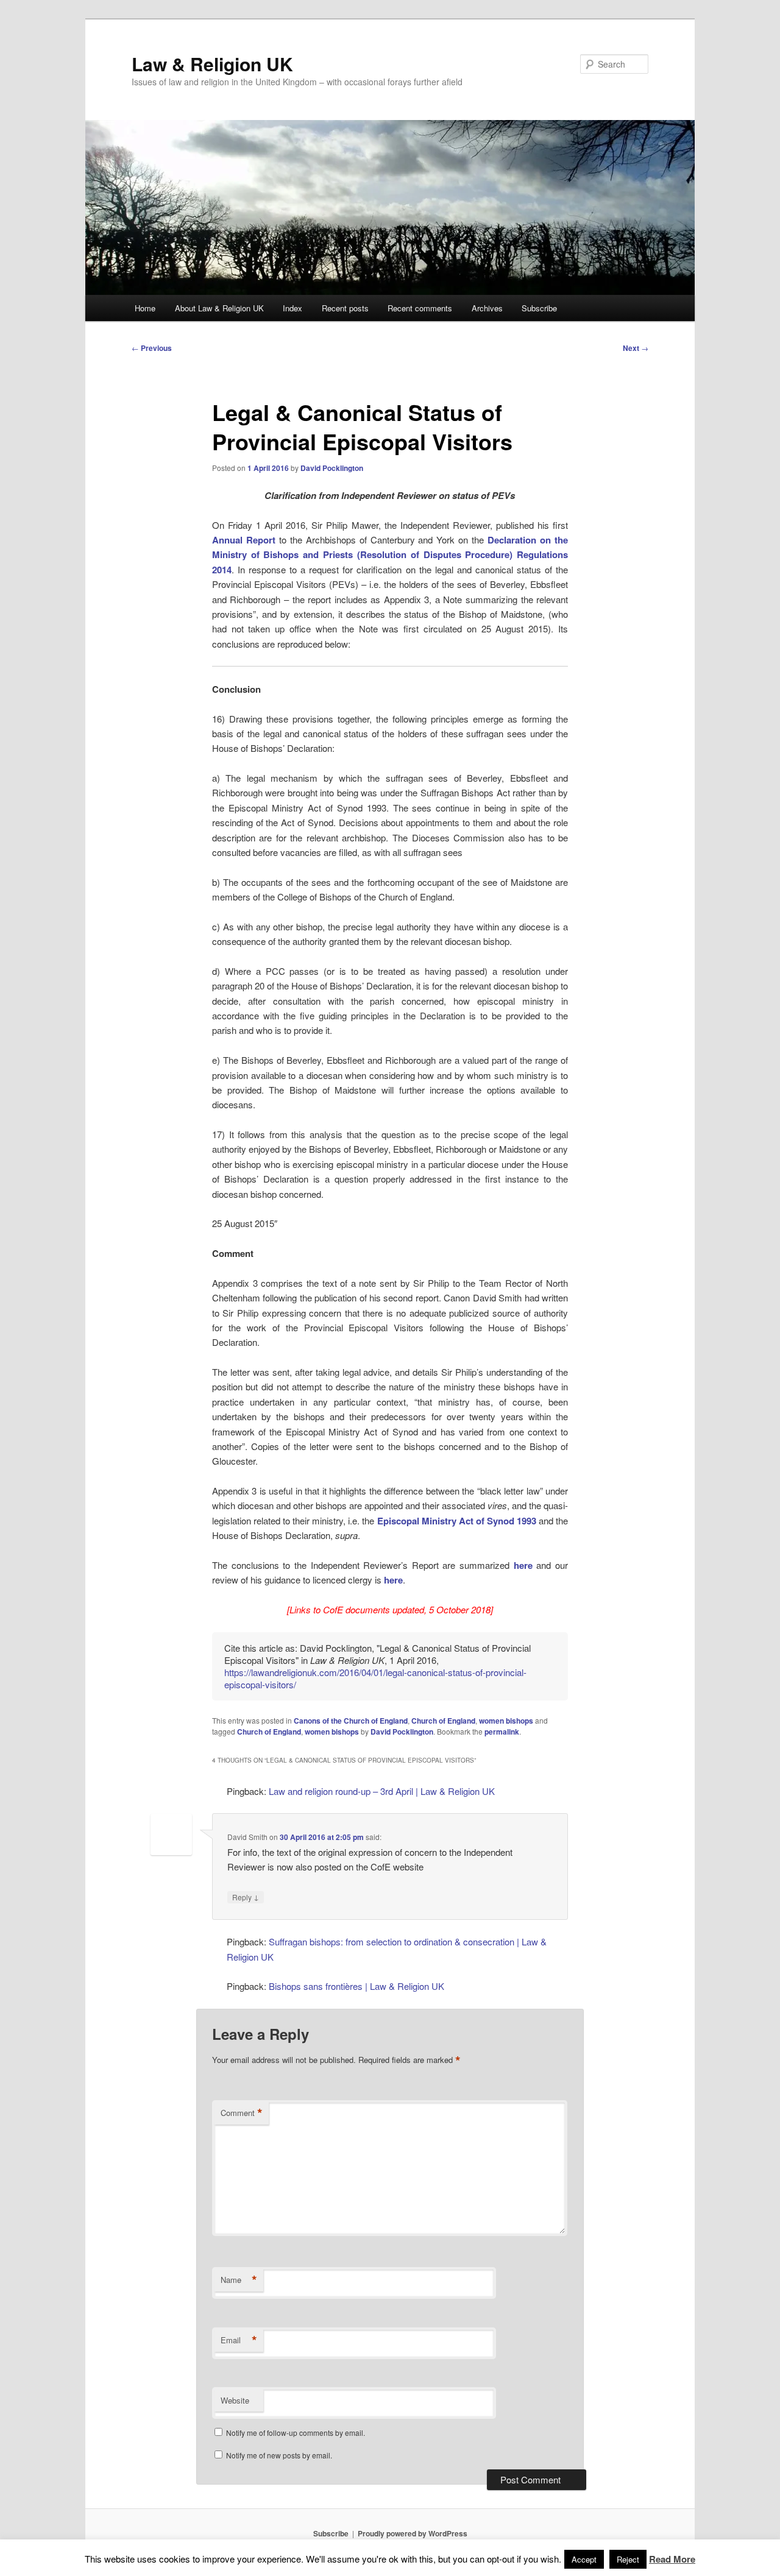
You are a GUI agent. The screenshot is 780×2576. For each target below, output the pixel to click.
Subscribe (539, 308)
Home (145, 308)
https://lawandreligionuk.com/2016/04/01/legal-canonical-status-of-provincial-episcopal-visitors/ (375, 1678)
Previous (152, 348)
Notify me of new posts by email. (279, 2455)
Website (235, 2400)
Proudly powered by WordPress (413, 2533)
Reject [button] (628, 2559)
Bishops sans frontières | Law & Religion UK (356, 1986)
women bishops (506, 1721)
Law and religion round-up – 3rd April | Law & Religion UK (382, 1791)
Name (239, 2280)
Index (292, 308)
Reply (246, 1897)
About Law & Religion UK (219, 308)
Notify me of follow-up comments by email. (296, 2433)
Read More (672, 2559)
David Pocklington (332, 468)
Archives (487, 308)
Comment (242, 2113)
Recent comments (420, 308)
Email (239, 2340)
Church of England (443, 1721)
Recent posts (345, 308)
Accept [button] (584, 2559)
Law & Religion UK (212, 64)
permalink (502, 1732)
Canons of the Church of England (351, 1721)
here (523, 1565)
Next (636, 348)
